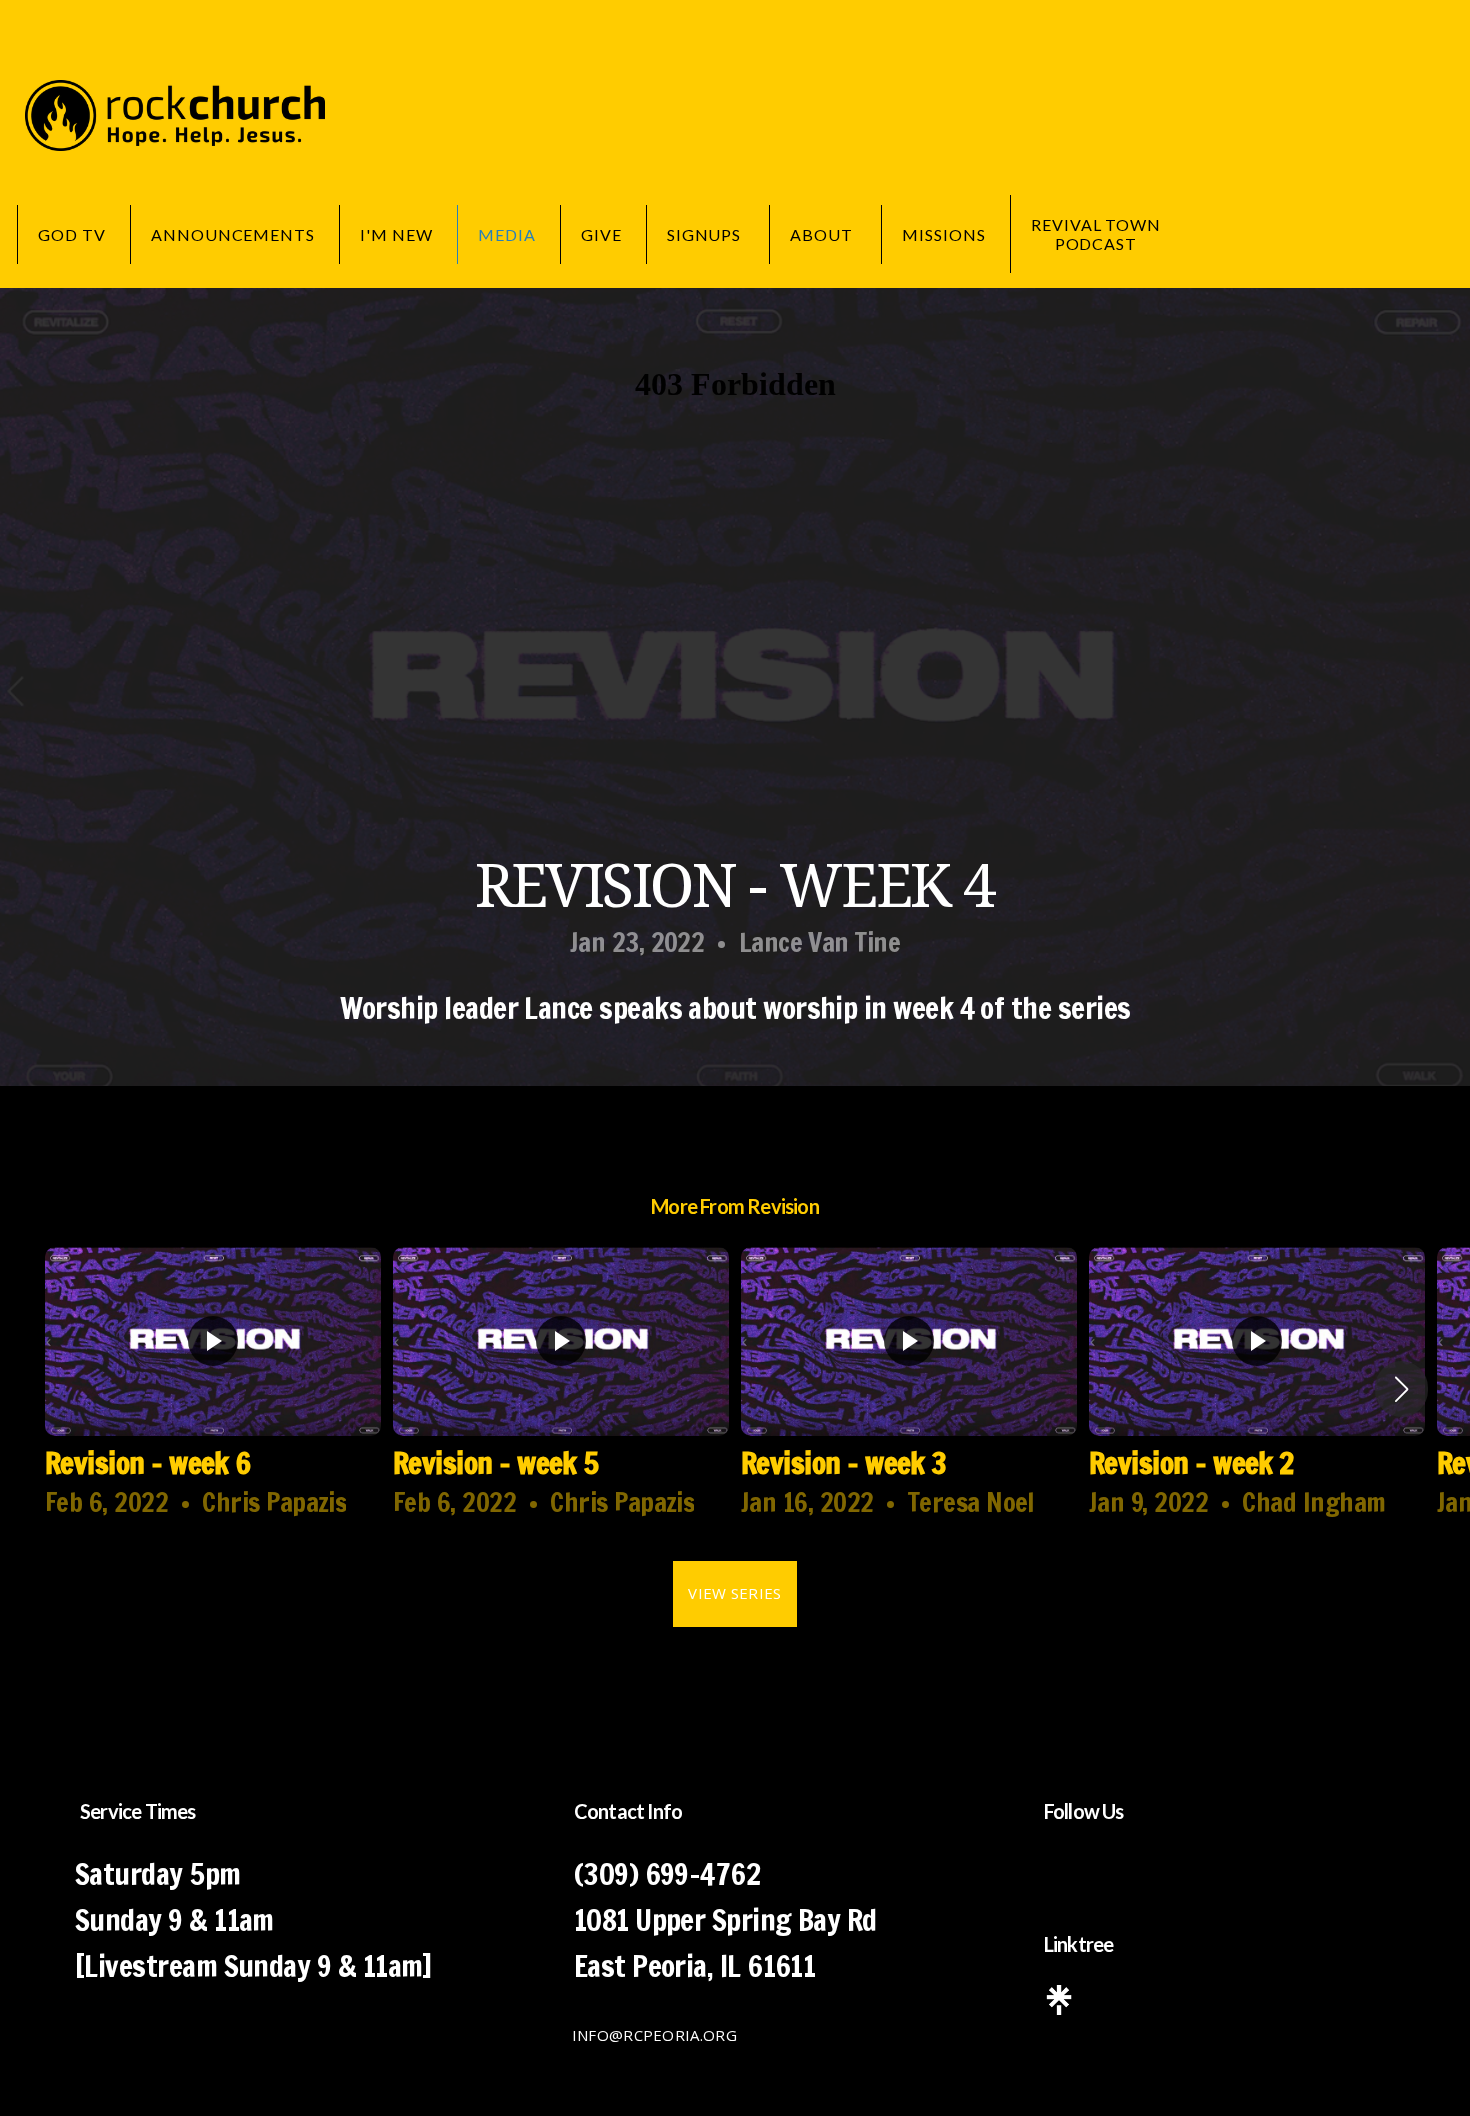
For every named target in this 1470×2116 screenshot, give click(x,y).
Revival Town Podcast (1096, 234)
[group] (213, 1389)
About (823, 234)
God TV (72, 234)
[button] (1401, 1389)
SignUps (706, 234)
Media (507, 234)
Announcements (233, 234)
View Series (734, 1593)
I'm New (396, 234)
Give (601, 234)
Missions (944, 234)
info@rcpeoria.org (654, 2035)
